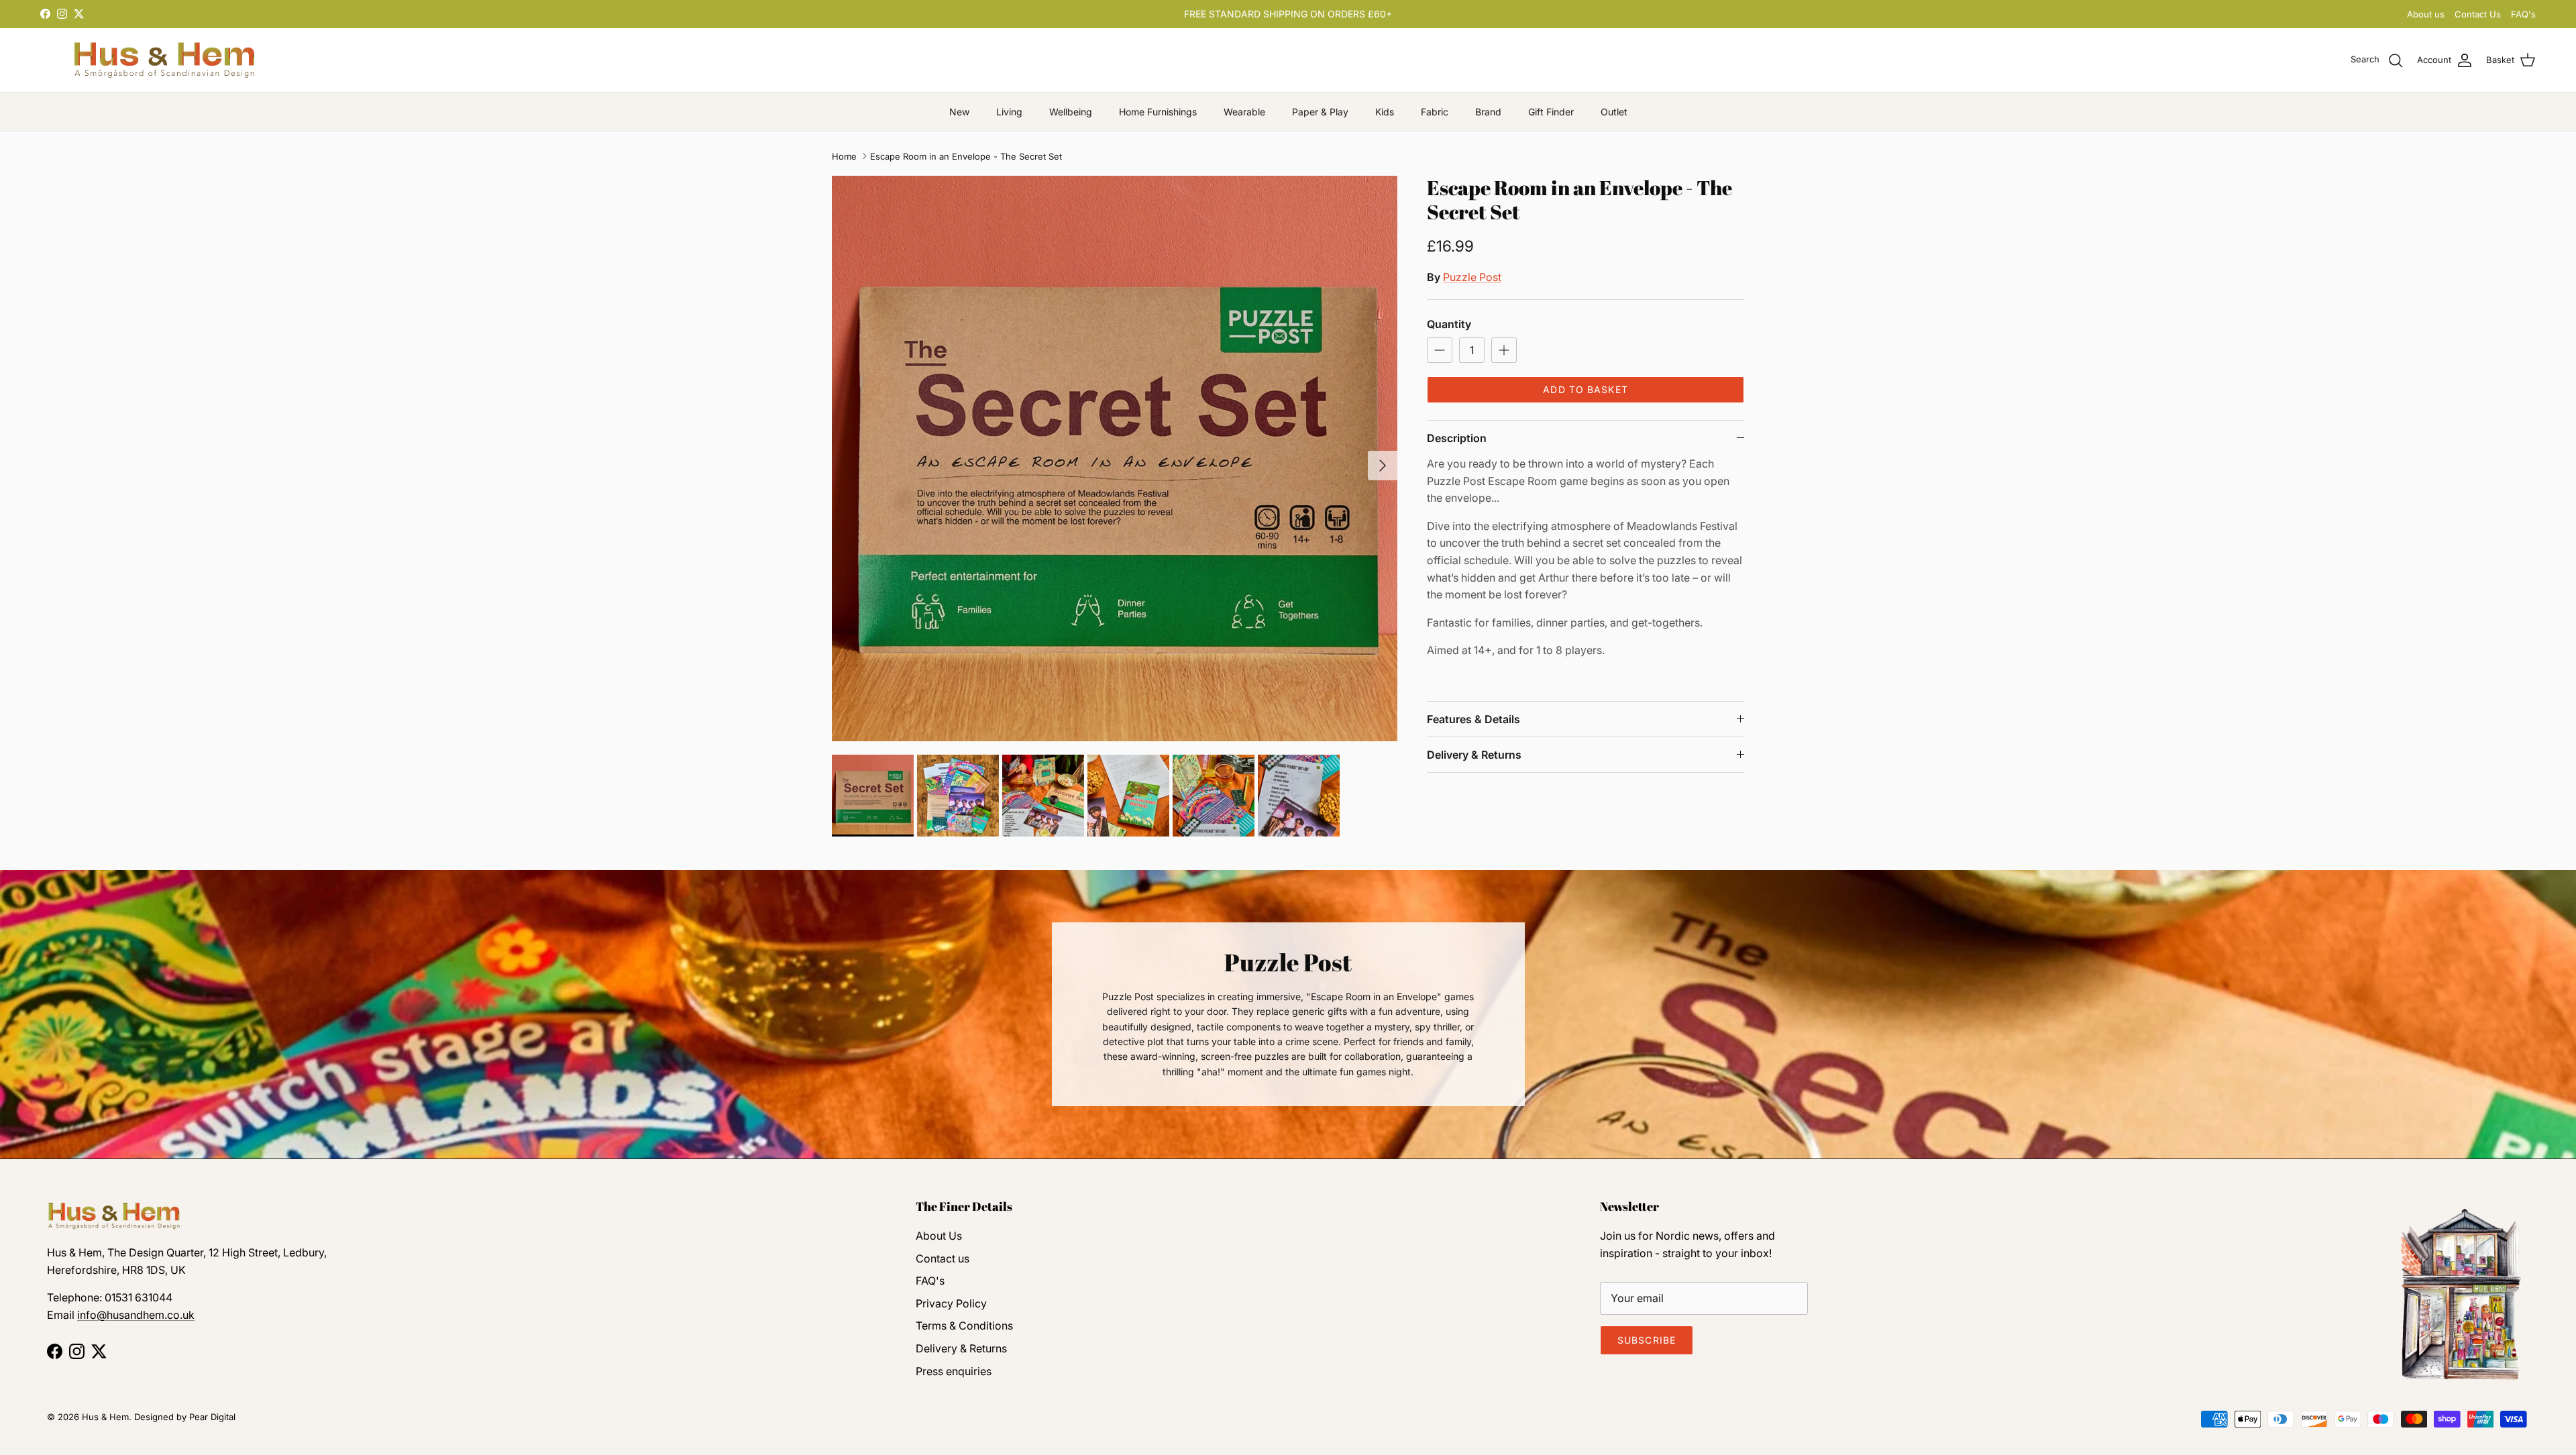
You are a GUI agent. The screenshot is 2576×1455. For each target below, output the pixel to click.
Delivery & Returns (1474, 755)
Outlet (1614, 112)
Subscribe (1647, 1340)
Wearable (1244, 112)
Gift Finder (1551, 112)
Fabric (1435, 112)
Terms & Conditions (964, 1326)
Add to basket (1586, 389)
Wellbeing (1071, 112)
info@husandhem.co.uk (136, 1315)
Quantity (1449, 324)
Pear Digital (212, 1417)
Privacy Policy (951, 1303)
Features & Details (1473, 719)
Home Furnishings (1158, 112)
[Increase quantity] (1504, 350)
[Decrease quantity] (1440, 350)
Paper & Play (1320, 112)
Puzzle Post (1472, 277)
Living (1009, 112)
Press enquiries (954, 1371)
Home (844, 156)
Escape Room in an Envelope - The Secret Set (966, 156)
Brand (1488, 112)
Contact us (943, 1258)
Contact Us (2478, 14)
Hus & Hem (105, 1417)
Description (1457, 438)
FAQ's (2523, 14)
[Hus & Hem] (164, 60)
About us (2426, 14)
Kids (1385, 112)
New (959, 112)
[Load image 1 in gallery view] (1115, 459)
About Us (939, 1236)
